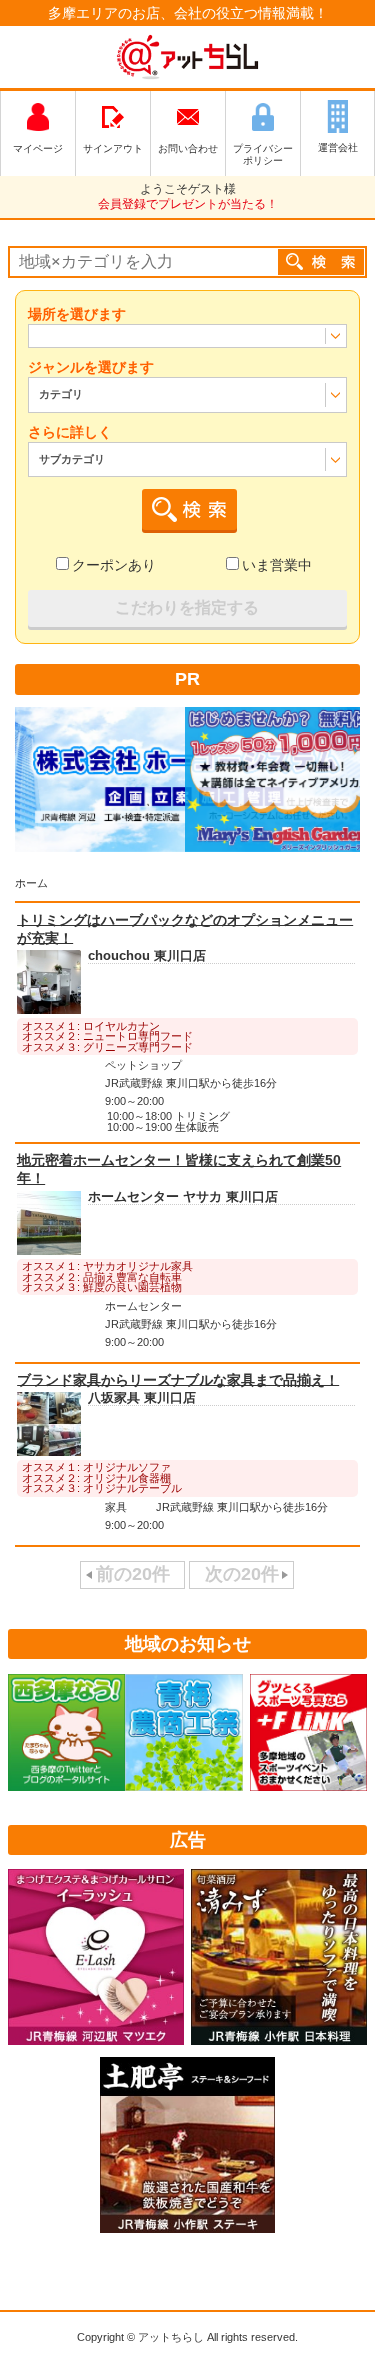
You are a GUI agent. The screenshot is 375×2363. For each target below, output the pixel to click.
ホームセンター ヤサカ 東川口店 (183, 1197)
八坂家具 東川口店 (142, 1399)
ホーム (31, 884)
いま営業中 (277, 565)
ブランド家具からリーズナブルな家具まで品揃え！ (178, 1379)
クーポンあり (114, 565)
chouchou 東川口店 (147, 957)
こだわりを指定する (187, 607)
